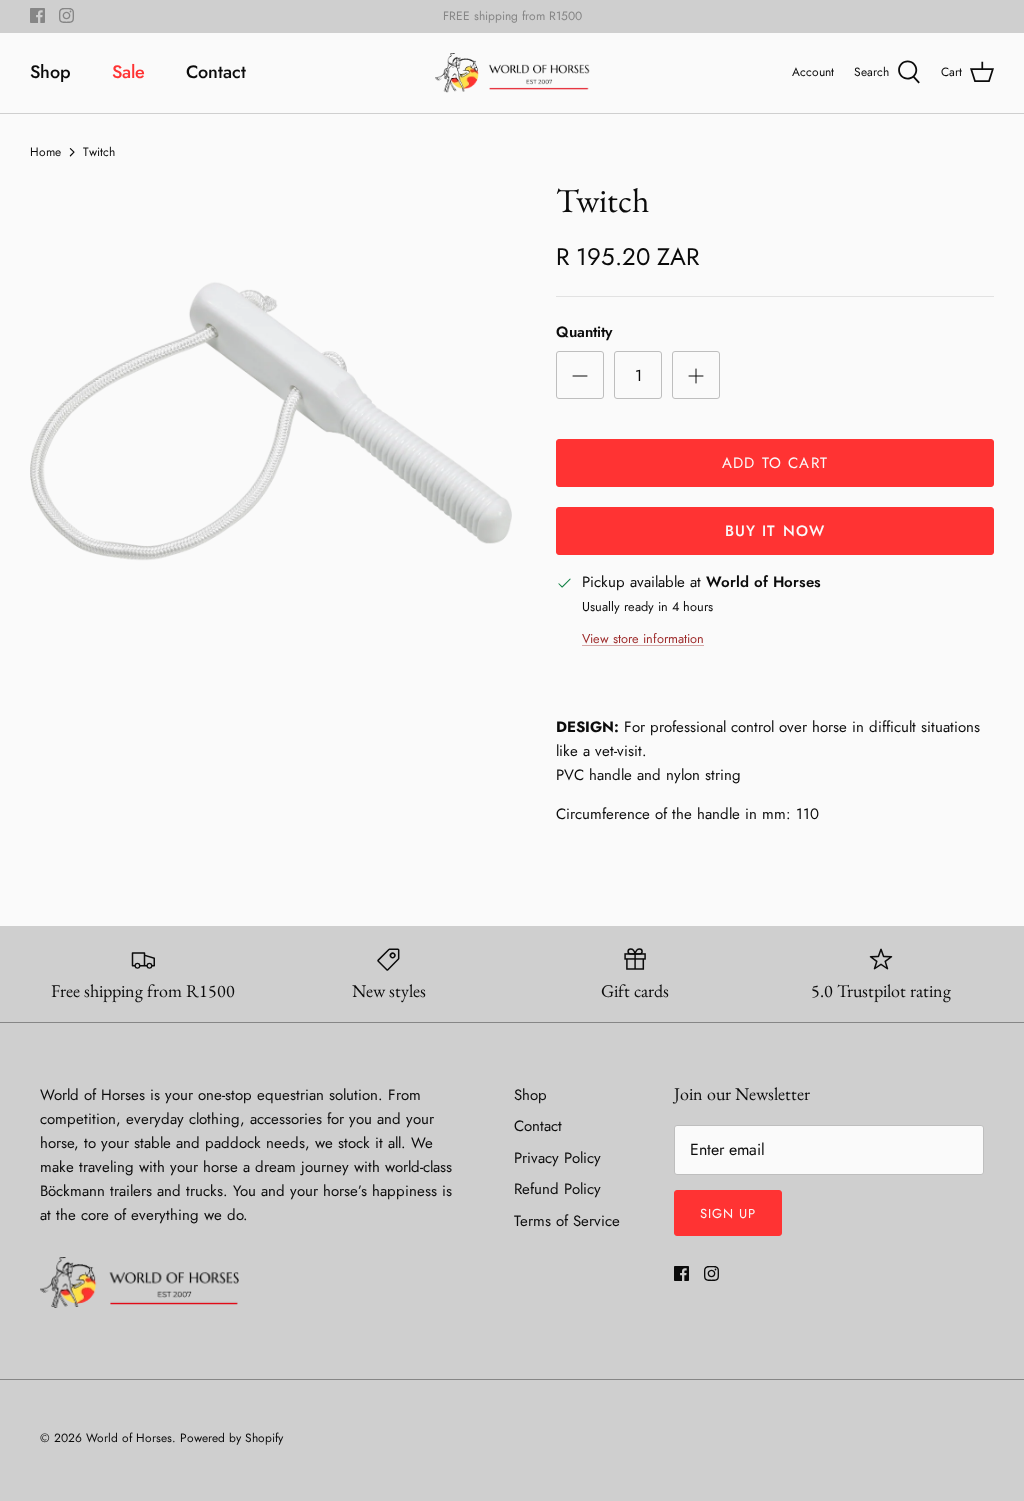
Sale (128, 72)
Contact (216, 72)
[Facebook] (37, 15)
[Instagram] (66, 15)
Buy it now (775, 531)
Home (45, 151)
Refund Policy (557, 1189)
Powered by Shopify (231, 1438)
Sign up (728, 1213)
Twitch (99, 151)
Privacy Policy (557, 1158)
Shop (50, 72)
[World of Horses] (512, 73)
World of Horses (129, 1438)
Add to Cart (775, 463)
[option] (271, 421)
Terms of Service (567, 1221)
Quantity (584, 332)
